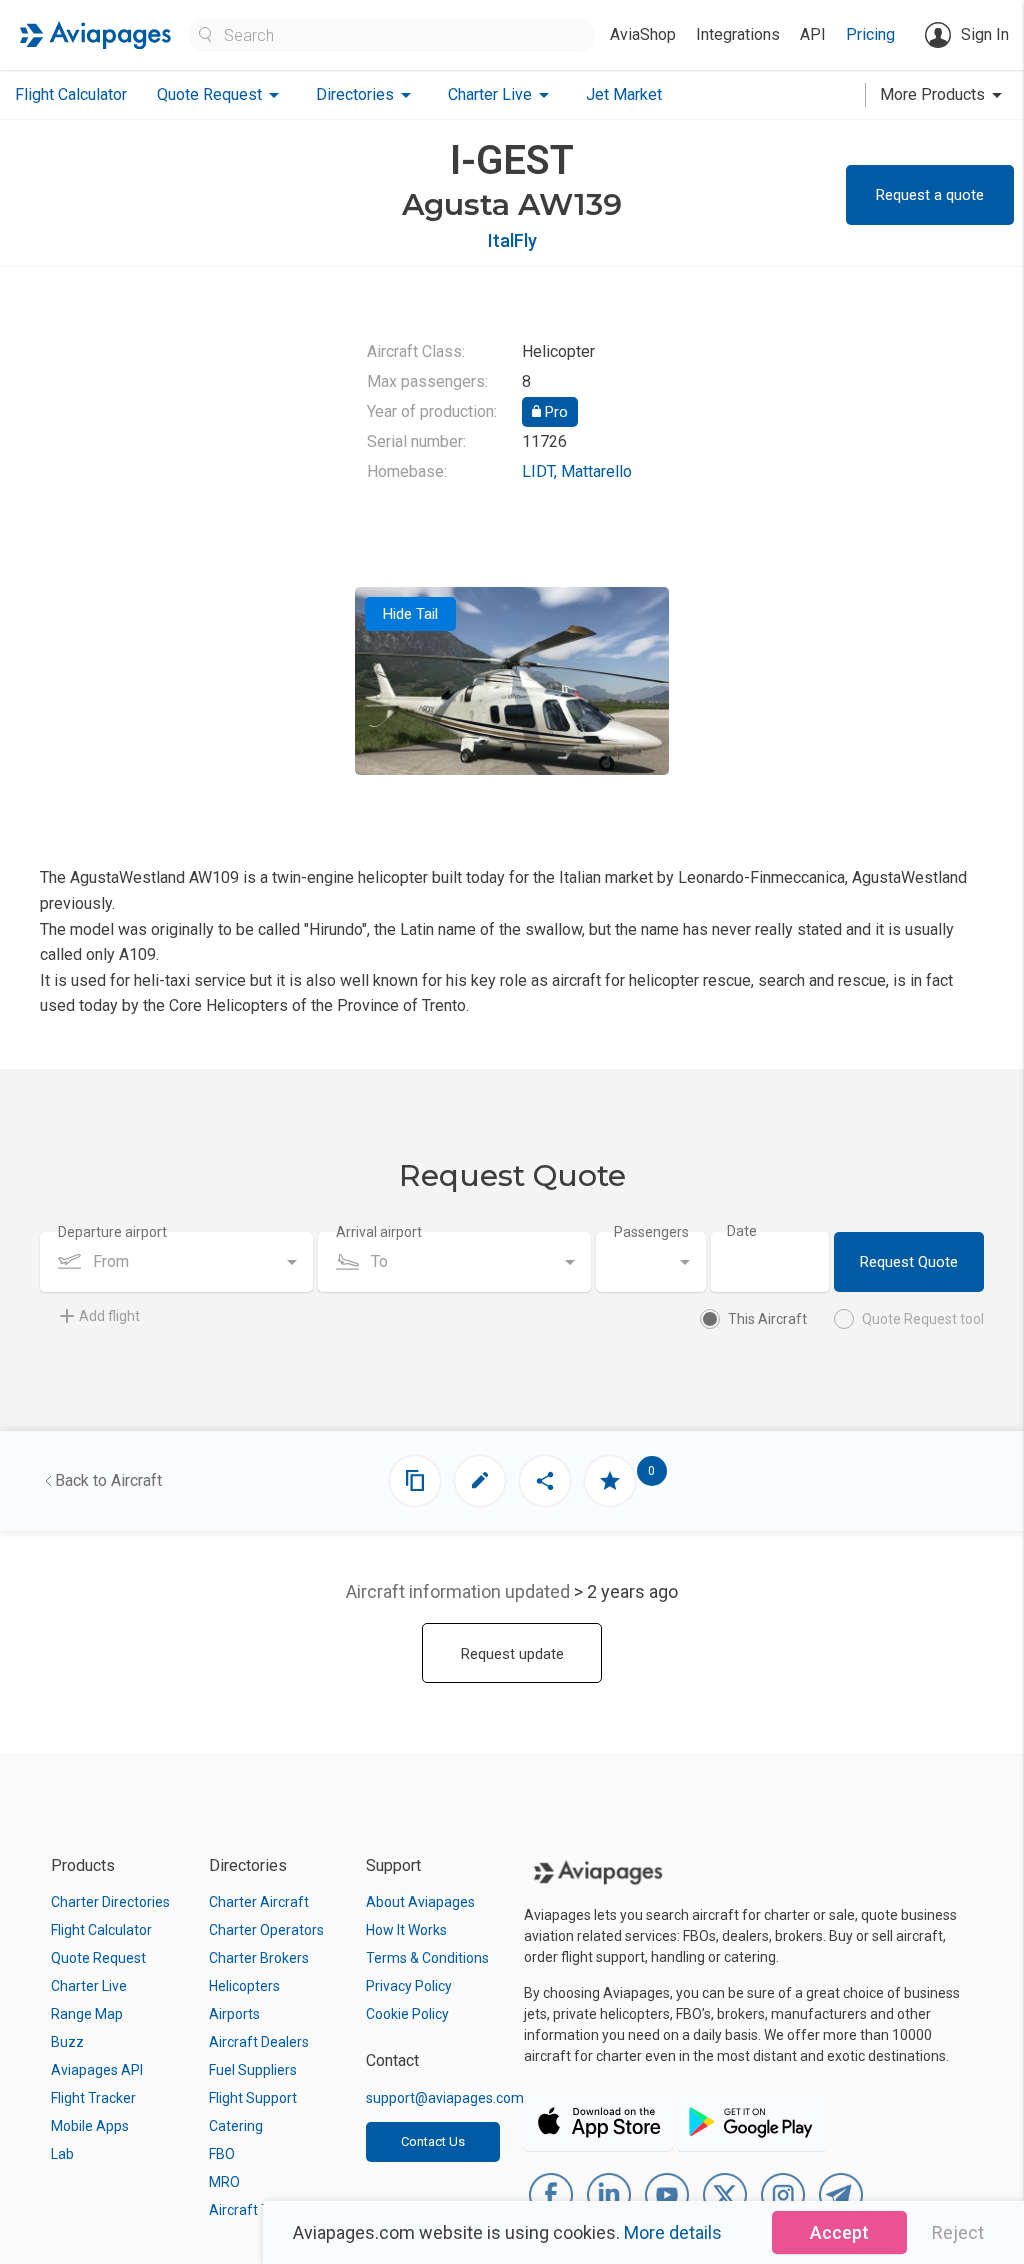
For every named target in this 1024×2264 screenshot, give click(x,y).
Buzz (67, 2042)
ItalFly (512, 240)
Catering (236, 2126)
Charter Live (89, 1986)
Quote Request (98, 1958)
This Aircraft (767, 1319)
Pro (554, 412)
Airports (234, 2014)
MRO (224, 2182)
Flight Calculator (71, 94)
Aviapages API (97, 2070)
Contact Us (433, 2141)
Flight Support (253, 2098)
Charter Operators (266, 1930)
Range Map (87, 2014)
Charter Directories (110, 1902)
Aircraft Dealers (259, 2042)
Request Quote (909, 1262)
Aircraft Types (254, 2210)
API (813, 34)
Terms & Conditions (427, 1958)
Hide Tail (410, 614)
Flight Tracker (93, 2098)
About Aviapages (420, 1902)
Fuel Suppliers (253, 2070)
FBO (222, 2154)
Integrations (738, 34)
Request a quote (930, 195)
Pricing (870, 34)
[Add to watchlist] (610, 1481)
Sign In (985, 34)
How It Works (406, 1930)
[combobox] (176, 1262)
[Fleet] (415, 1481)
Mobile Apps (90, 2126)
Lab (62, 2154)
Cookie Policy (407, 2014)
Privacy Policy (409, 1986)
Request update (512, 1654)
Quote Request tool (923, 1319)
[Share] (545, 1481)
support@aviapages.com (445, 2098)
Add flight (109, 1316)
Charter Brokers (259, 1958)
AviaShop (643, 34)
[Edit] (480, 1481)
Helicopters (244, 1986)
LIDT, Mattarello (577, 471)
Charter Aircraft (259, 1902)
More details (673, 2232)
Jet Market (624, 94)
